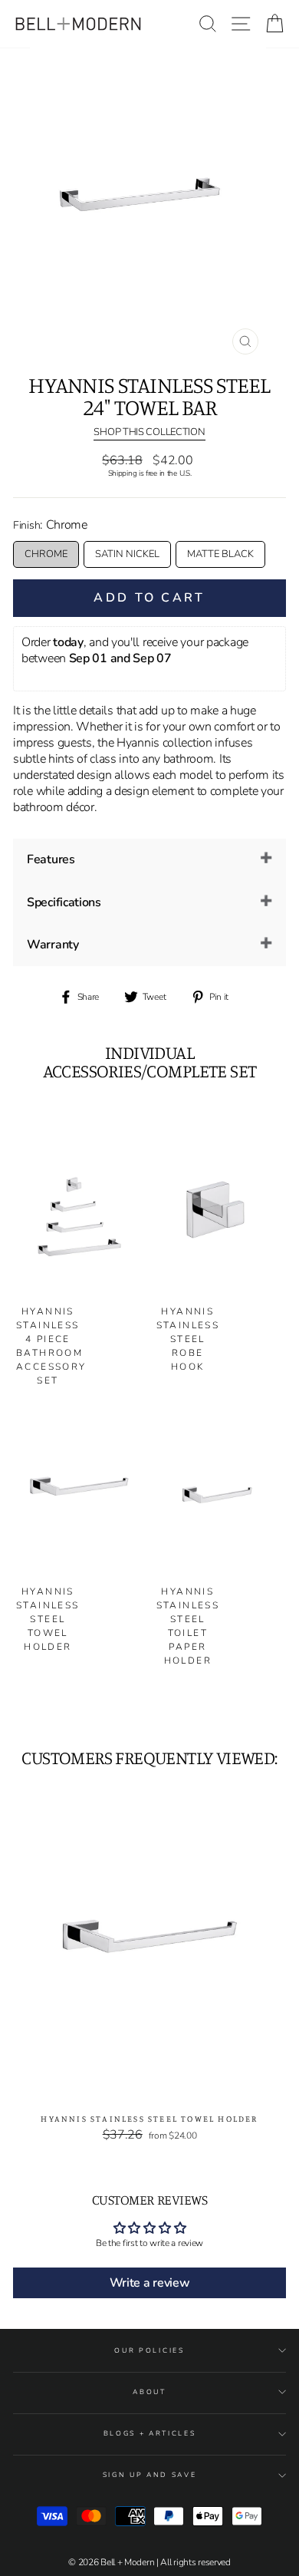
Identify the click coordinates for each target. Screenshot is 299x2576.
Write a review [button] (150, 2283)
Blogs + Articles (150, 2433)
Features (51, 859)
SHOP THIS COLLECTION (149, 433)
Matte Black (220, 554)
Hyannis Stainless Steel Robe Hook (188, 1339)
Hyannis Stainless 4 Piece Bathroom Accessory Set (51, 1346)
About (149, 2392)
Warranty (53, 945)
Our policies (149, 2350)
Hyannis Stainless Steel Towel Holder (48, 1619)
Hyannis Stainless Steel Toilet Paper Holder (188, 1626)
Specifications (64, 902)
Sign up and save (150, 2475)
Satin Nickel (127, 554)
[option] (149, 205)
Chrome (46, 554)
